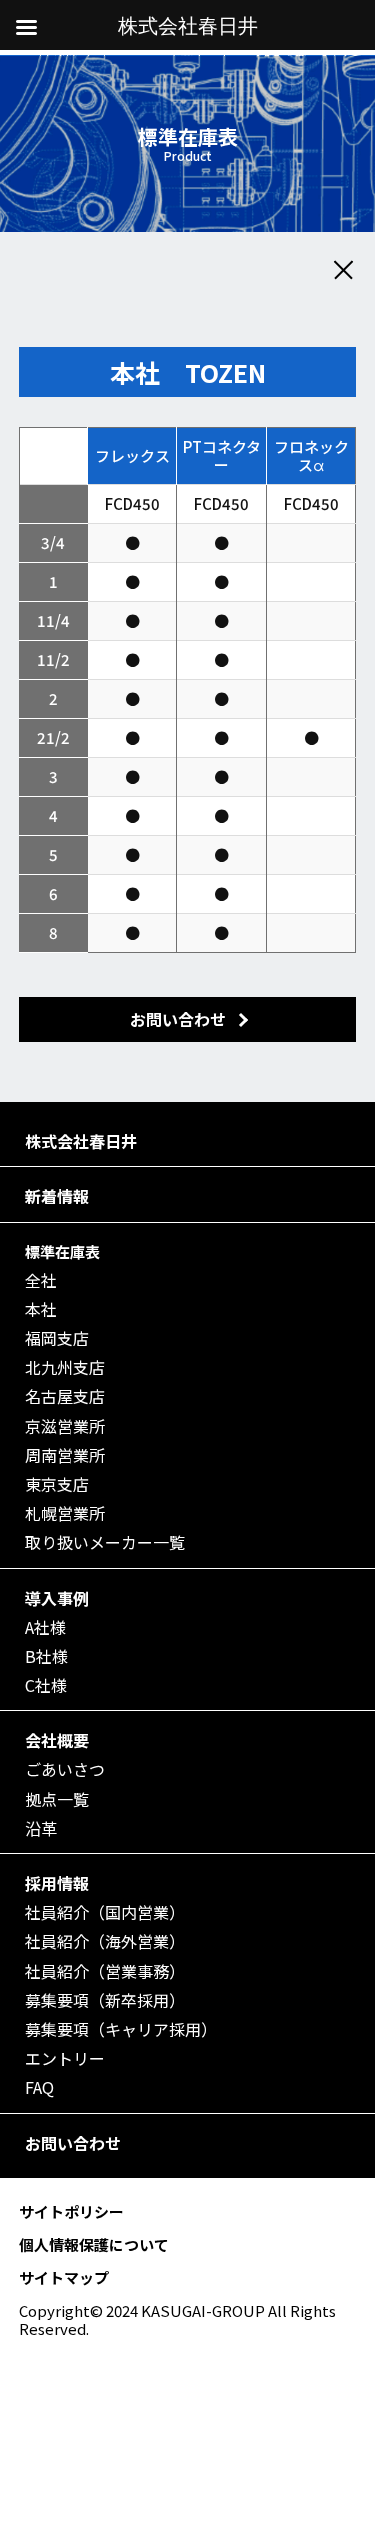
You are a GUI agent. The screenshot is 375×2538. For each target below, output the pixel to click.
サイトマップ (64, 2277)
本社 (41, 1309)
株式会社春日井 (81, 1141)
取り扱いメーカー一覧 (105, 1542)
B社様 (46, 1656)
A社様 (45, 1627)
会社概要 (57, 1740)
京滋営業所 (65, 1426)
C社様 (46, 1685)
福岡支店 (57, 1338)
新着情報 (57, 1196)
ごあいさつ (65, 1769)
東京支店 (57, 1484)
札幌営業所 (65, 1513)
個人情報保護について (94, 2244)
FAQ (39, 2087)
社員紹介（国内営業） (105, 1912)
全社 (41, 1280)
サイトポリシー (71, 2211)
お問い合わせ (73, 2143)
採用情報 (57, 1883)
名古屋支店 (65, 1396)
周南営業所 (65, 1455)
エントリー (65, 2058)
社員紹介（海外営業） (105, 1941)
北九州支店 (65, 1367)
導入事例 (57, 1598)
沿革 (41, 1828)
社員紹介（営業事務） (105, 1971)
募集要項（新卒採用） (105, 2000)
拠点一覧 (57, 1799)
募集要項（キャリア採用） (121, 2029)
